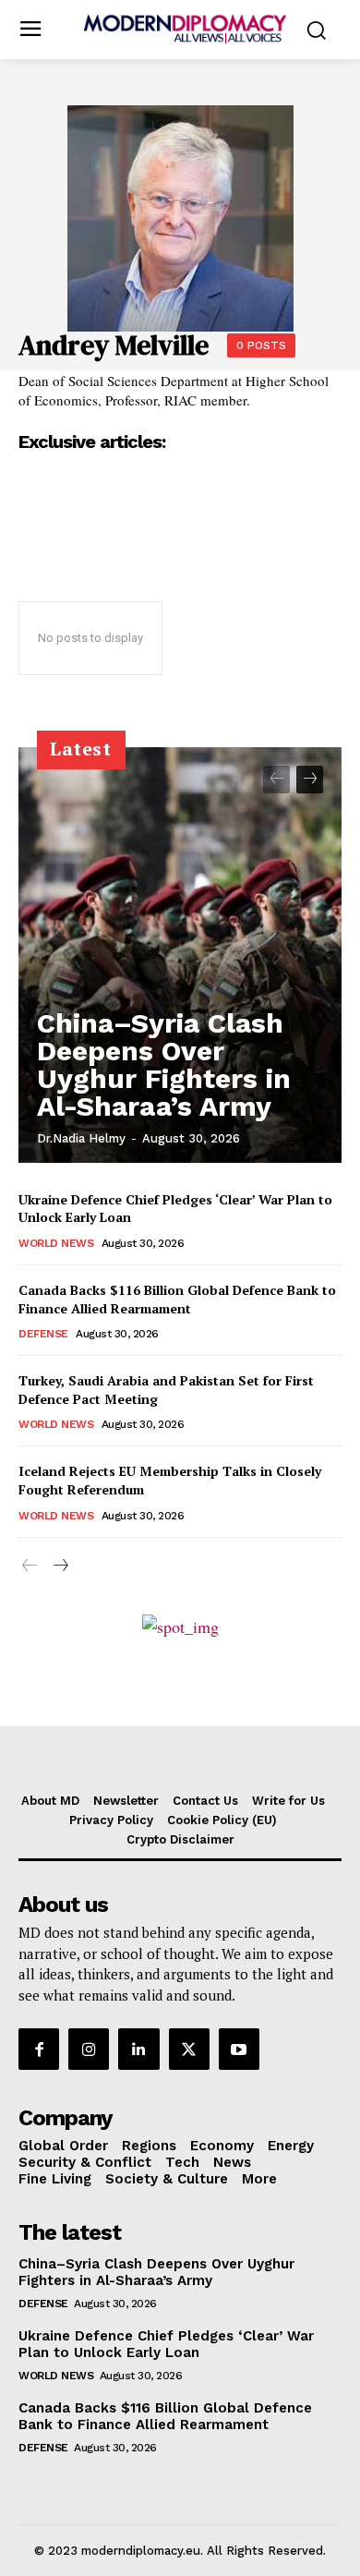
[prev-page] (276, 780)
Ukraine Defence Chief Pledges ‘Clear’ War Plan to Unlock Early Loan (166, 2344)
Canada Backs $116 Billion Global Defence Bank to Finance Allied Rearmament (177, 1299)
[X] (189, 2049)
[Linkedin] (138, 2049)
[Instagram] (89, 2049)
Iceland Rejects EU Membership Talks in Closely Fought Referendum (170, 1480)
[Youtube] (239, 2049)
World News (56, 1243)
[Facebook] (39, 2049)
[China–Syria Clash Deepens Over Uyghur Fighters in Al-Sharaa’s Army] (180, 955)
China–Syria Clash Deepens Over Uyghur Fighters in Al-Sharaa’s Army (164, 1064)
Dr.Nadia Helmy (81, 1138)
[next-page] (310, 780)
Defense (43, 1334)
